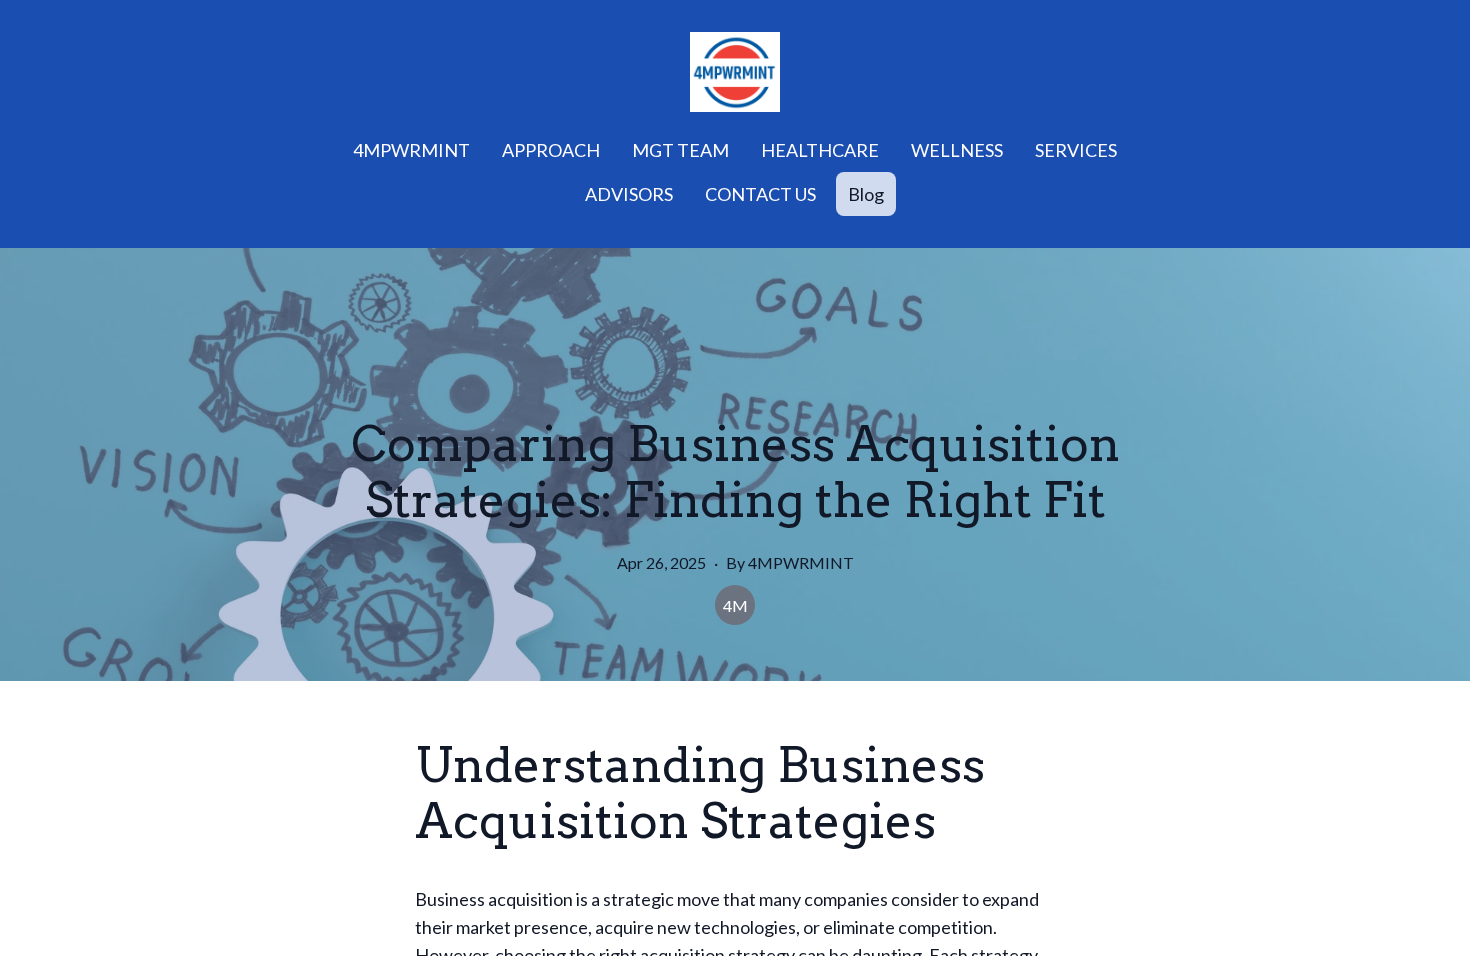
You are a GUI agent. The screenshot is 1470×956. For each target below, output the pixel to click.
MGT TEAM (680, 150)
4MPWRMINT (411, 150)
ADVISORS (629, 194)
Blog (866, 194)
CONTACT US (760, 194)
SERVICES (1076, 150)
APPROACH (551, 150)
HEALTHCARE (820, 150)
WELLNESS (957, 150)
